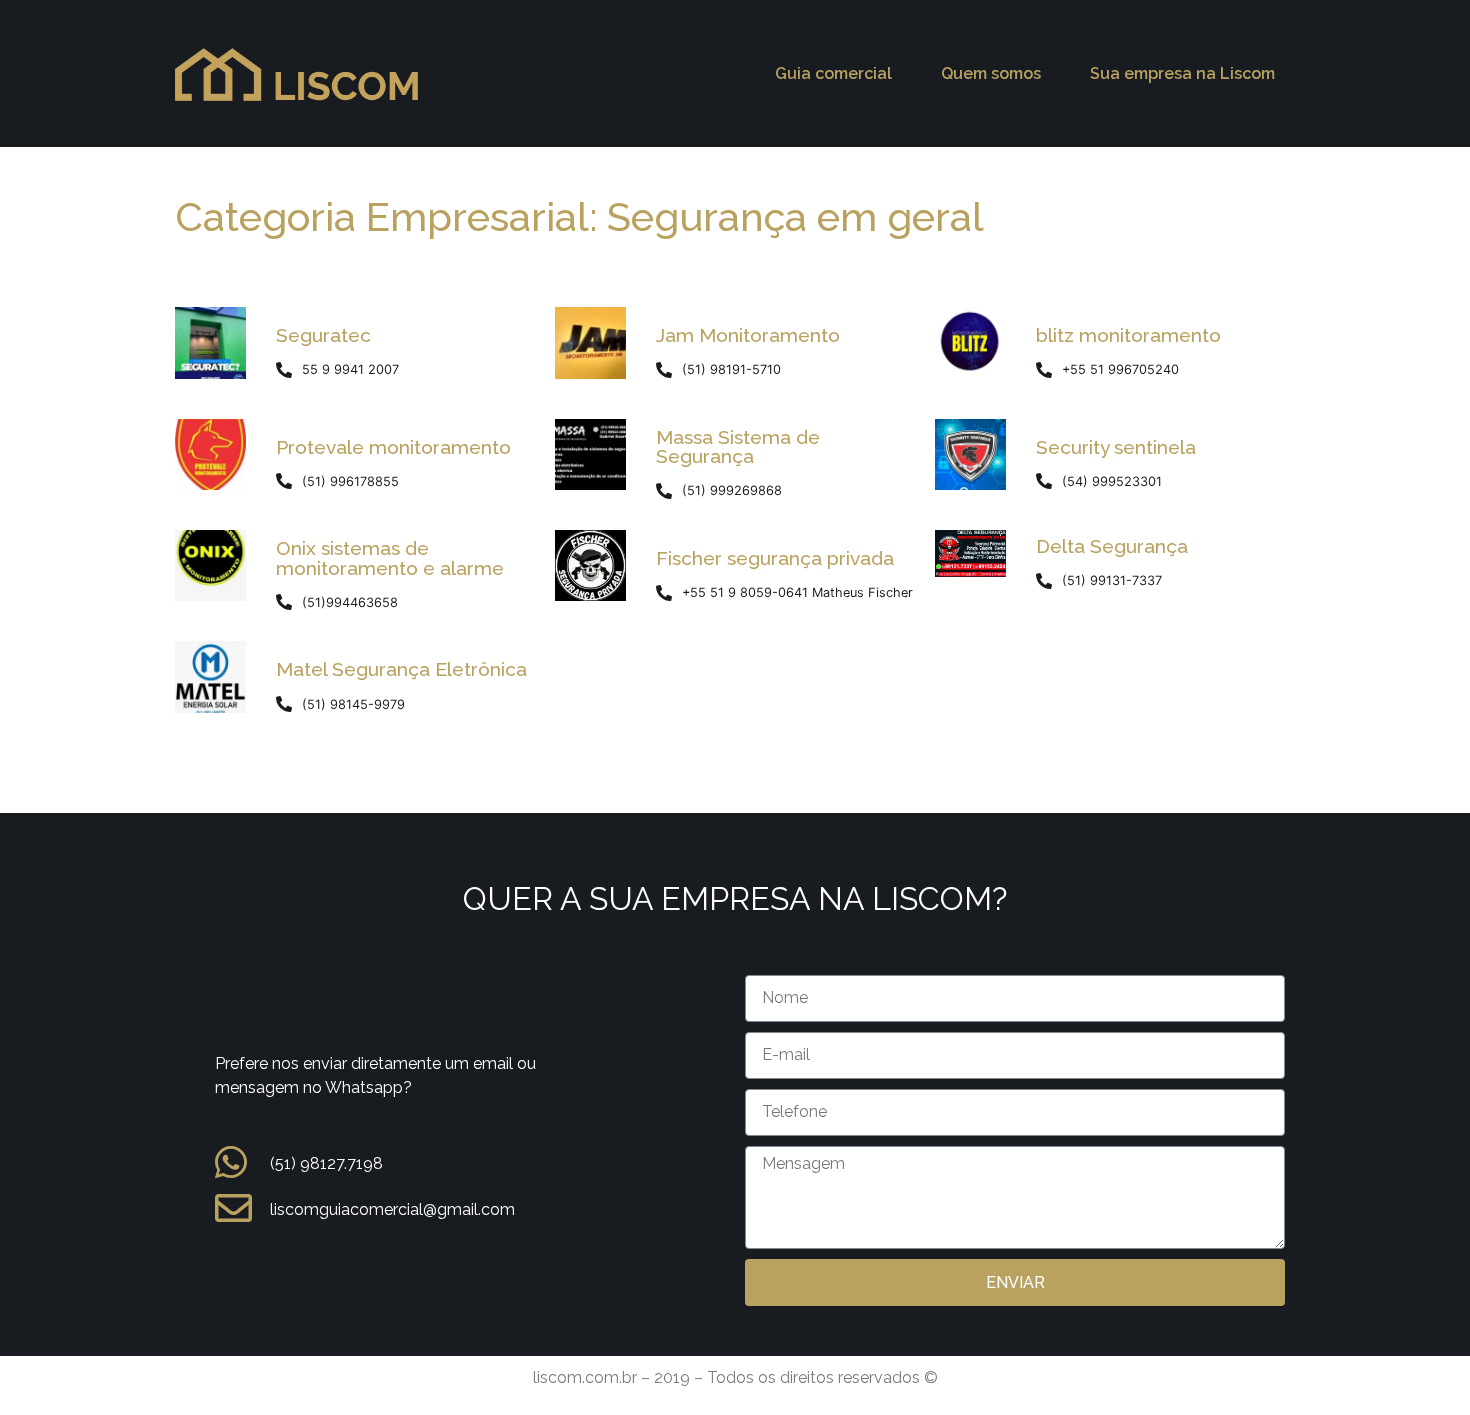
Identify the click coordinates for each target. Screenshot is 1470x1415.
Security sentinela (1116, 447)
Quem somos (991, 73)
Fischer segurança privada (775, 558)
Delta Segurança (1112, 546)
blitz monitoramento (1128, 335)
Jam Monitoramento (748, 335)
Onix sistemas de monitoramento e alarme (390, 557)
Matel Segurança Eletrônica (401, 669)
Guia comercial (833, 73)
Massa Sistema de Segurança (738, 446)
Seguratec (323, 335)
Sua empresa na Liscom (1182, 73)
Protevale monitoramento (393, 447)
